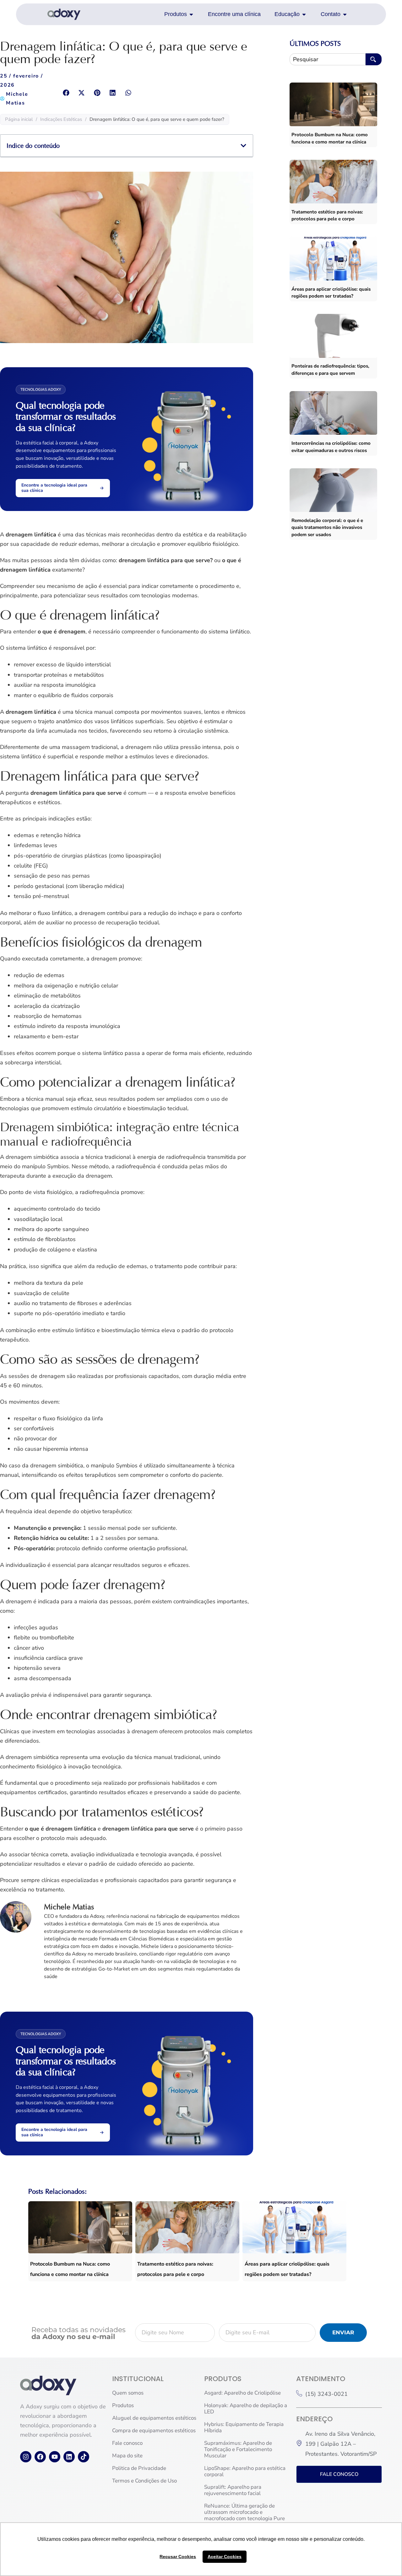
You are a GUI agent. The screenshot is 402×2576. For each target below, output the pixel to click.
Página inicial (19, 119)
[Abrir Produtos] (191, 14)
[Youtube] (55, 2457)
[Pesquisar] (374, 59)
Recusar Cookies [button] (178, 2557)
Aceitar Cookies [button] (225, 2557)
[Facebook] (40, 2457)
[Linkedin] (69, 2457)
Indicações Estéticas (61, 119)
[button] (66, 93)
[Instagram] (26, 2457)
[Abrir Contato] (345, 14)
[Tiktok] (84, 2457)
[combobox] (327, 59)
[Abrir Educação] (304, 14)
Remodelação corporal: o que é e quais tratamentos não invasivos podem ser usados (327, 527)
